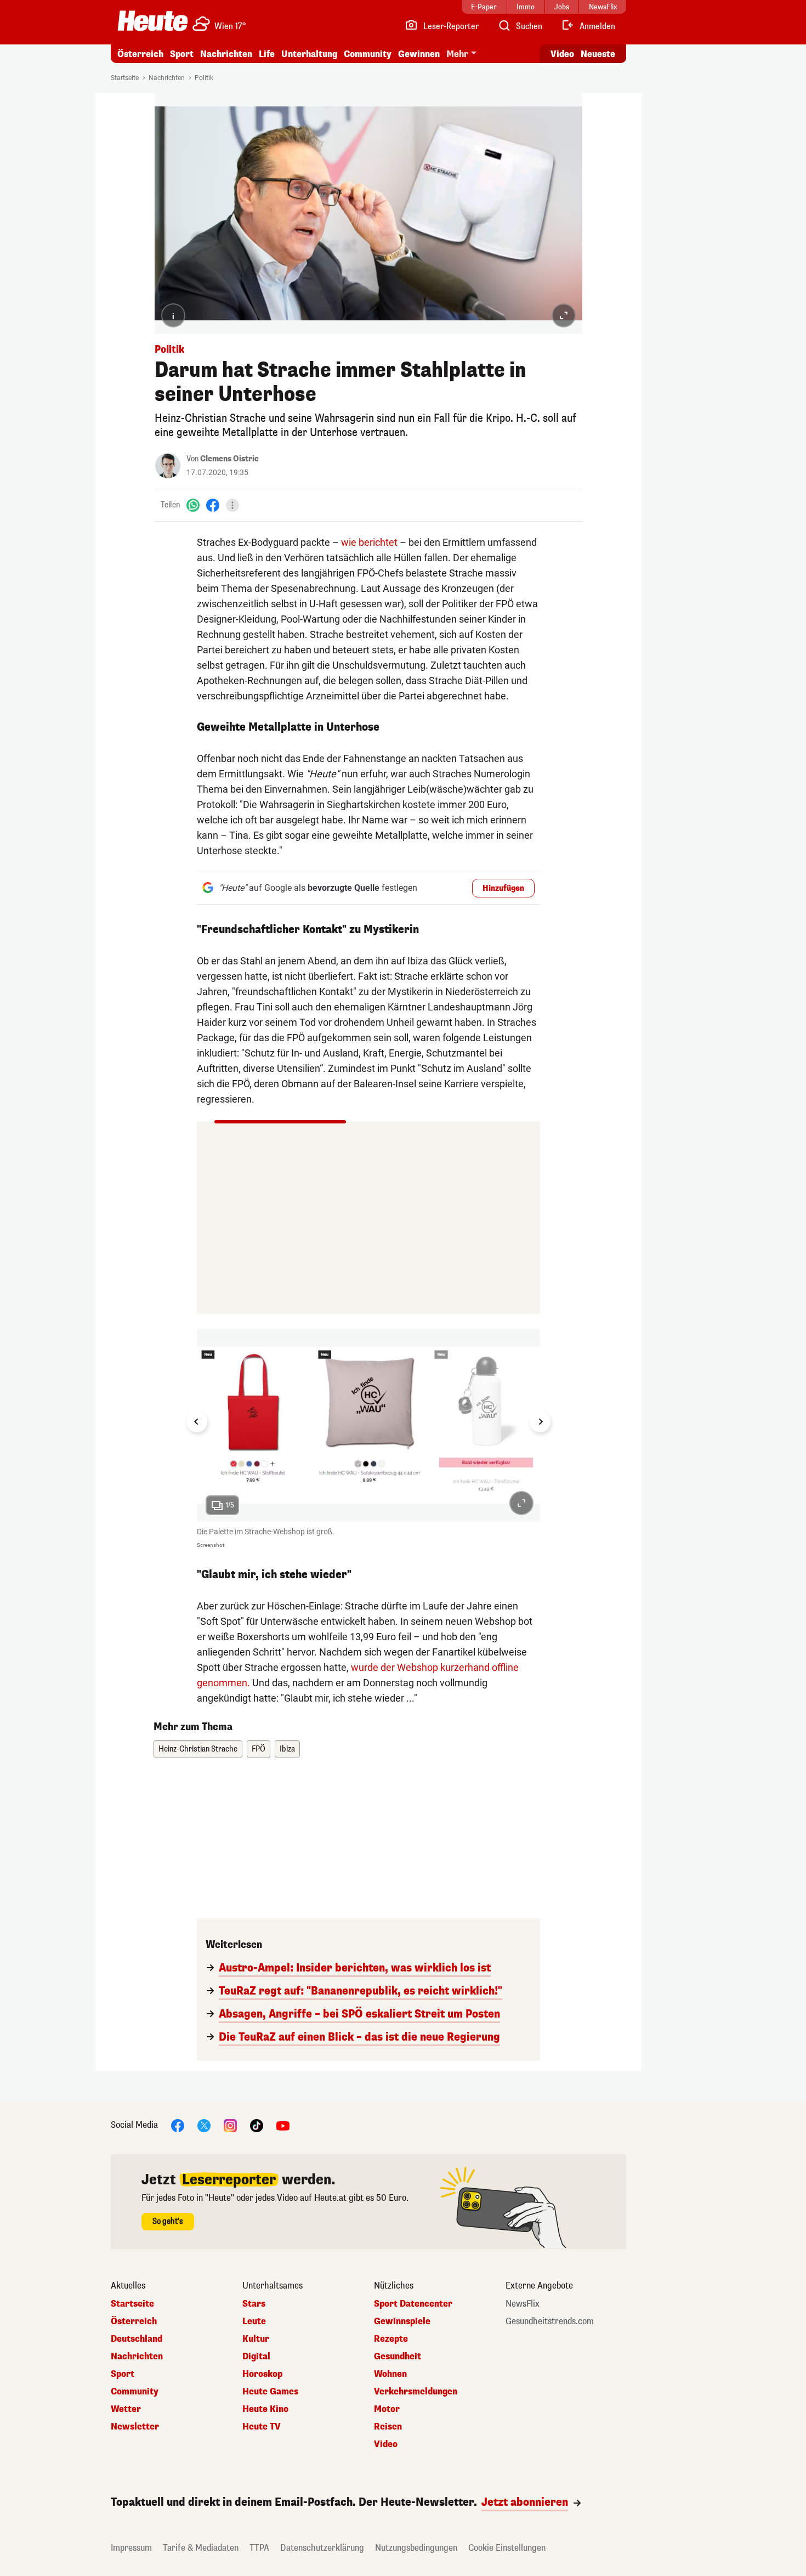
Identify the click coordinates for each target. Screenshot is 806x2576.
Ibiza (287, 1749)
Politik (204, 78)
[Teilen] (232, 505)
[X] (204, 2125)
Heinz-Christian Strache (198, 1749)
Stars (254, 2304)
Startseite (125, 78)
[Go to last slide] (197, 1422)
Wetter (126, 2409)
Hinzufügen (503, 888)
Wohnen (390, 2374)
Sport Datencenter (413, 2304)
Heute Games (270, 2392)
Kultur (256, 2339)
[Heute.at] (153, 21)
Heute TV (262, 2427)
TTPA (259, 2548)
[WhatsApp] (193, 505)
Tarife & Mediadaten (201, 2548)
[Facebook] (213, 505)
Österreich (140, 54)
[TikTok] (257, 2125)
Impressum (131, 2548)
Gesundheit (398, 2357)
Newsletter (135, 2427)
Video (562, 54)
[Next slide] (540, 1422)
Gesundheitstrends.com (550, 2321)
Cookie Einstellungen (507, 2548)
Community (368, 54)
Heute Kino (265, 2409)
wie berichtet (369, 542)
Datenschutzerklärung (322, 2548)
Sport (182, 54)
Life (267, 54)
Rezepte (391, 2339)
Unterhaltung (309, 54)
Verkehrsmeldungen (416, 2392)
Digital (256, 2357)
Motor (387, 2409)
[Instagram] (230, 2125)
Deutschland (137, 2339)
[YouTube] (283, 2125)
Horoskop (262, 2374)
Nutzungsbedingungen (416, 2548)
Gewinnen (419, 54)
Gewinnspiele (402, 2321)
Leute (254, 2321)
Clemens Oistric (229, 459)
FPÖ (259, 1749)
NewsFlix (523, 2304)
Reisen (388, 2427)
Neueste (598, 54)
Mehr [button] (457, 54)
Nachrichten (167, 78)
